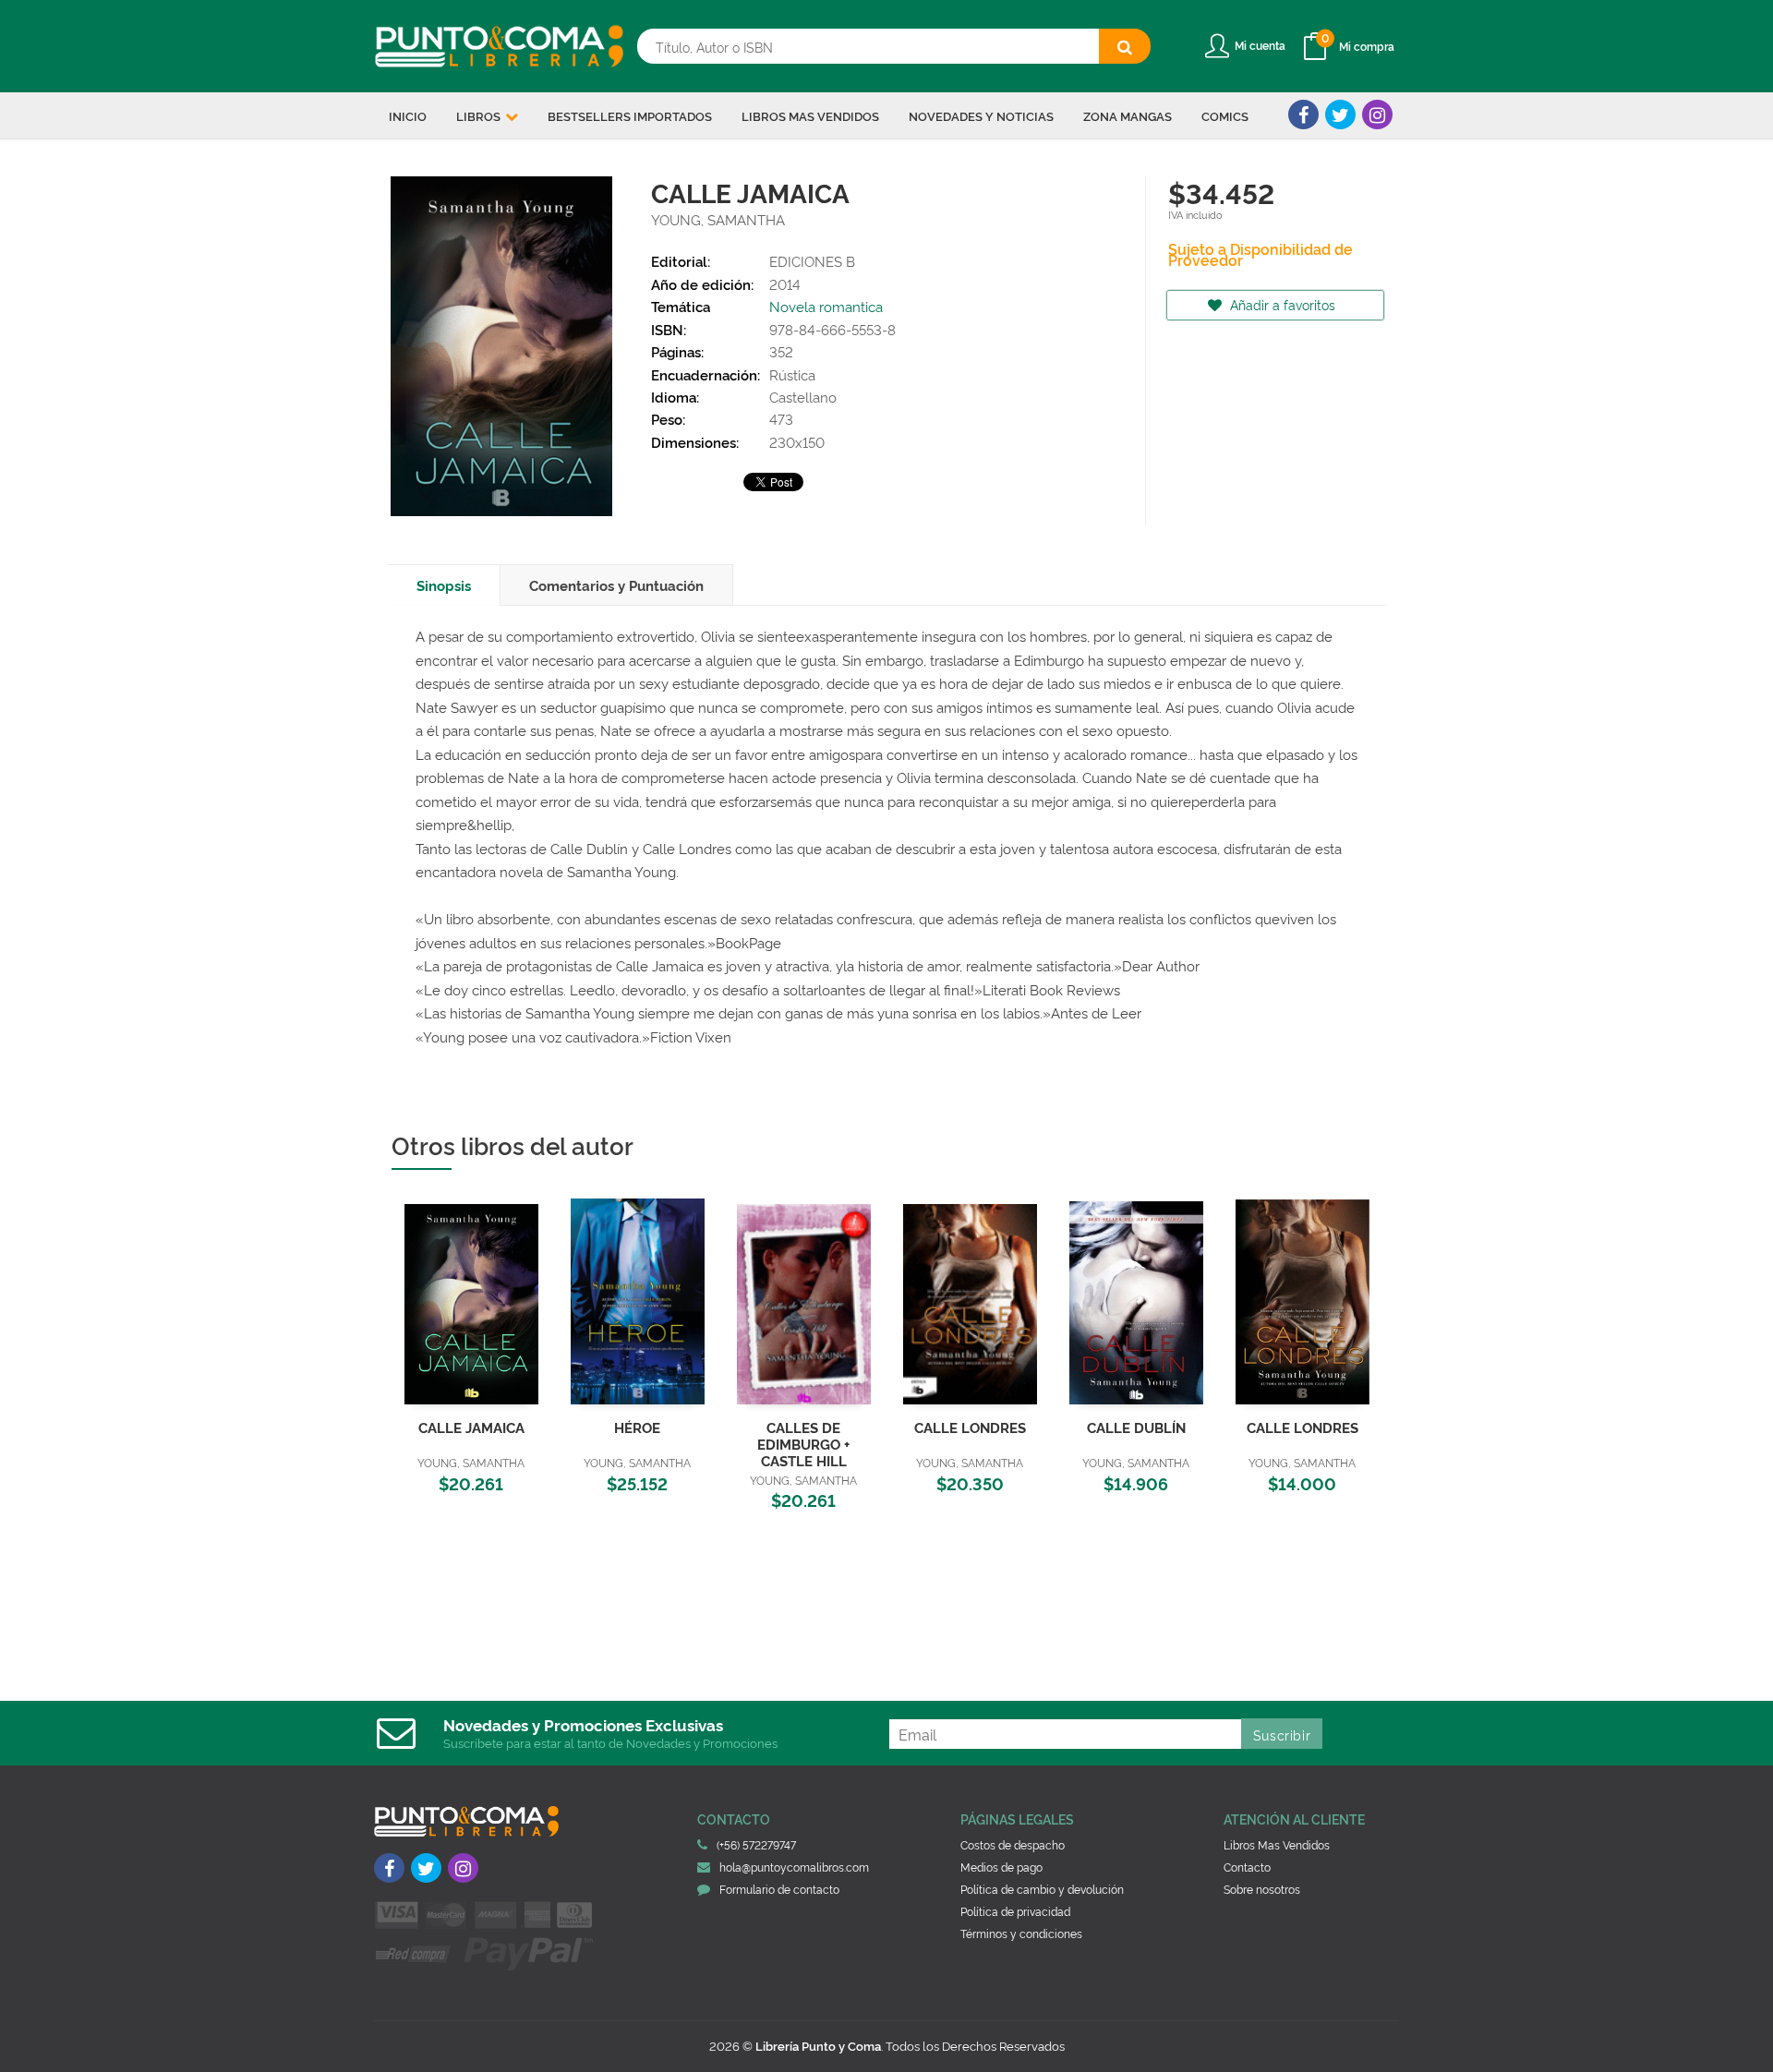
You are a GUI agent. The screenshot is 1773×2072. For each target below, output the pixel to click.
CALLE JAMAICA (471, 1427)
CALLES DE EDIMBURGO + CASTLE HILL (803, 1444)
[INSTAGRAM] (1377, 114)
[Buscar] (1125, 46)
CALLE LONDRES (970, 1427)
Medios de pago (1001, 1867)
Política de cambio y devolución (1042, 1889)
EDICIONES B (812, 261)
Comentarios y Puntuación (616, 585)
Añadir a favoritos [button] (1281, 304)
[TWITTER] (1340, 114)
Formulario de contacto (779, 1889)
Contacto (1247, 1867)
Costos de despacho (1013, 1844)
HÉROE (637, 1427)
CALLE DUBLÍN (1136, 1427)
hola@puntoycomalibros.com (794, 1867)
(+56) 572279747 (756, 1844)
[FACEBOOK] (1303, 114)
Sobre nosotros (1262, 1889)
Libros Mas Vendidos (1277, 1844)
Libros (480, 115)
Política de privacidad (1015, 1911)
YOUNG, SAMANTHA (718, 219)
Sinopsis (444, 585)
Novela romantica (826, 306)
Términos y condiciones (1021, 1933)
